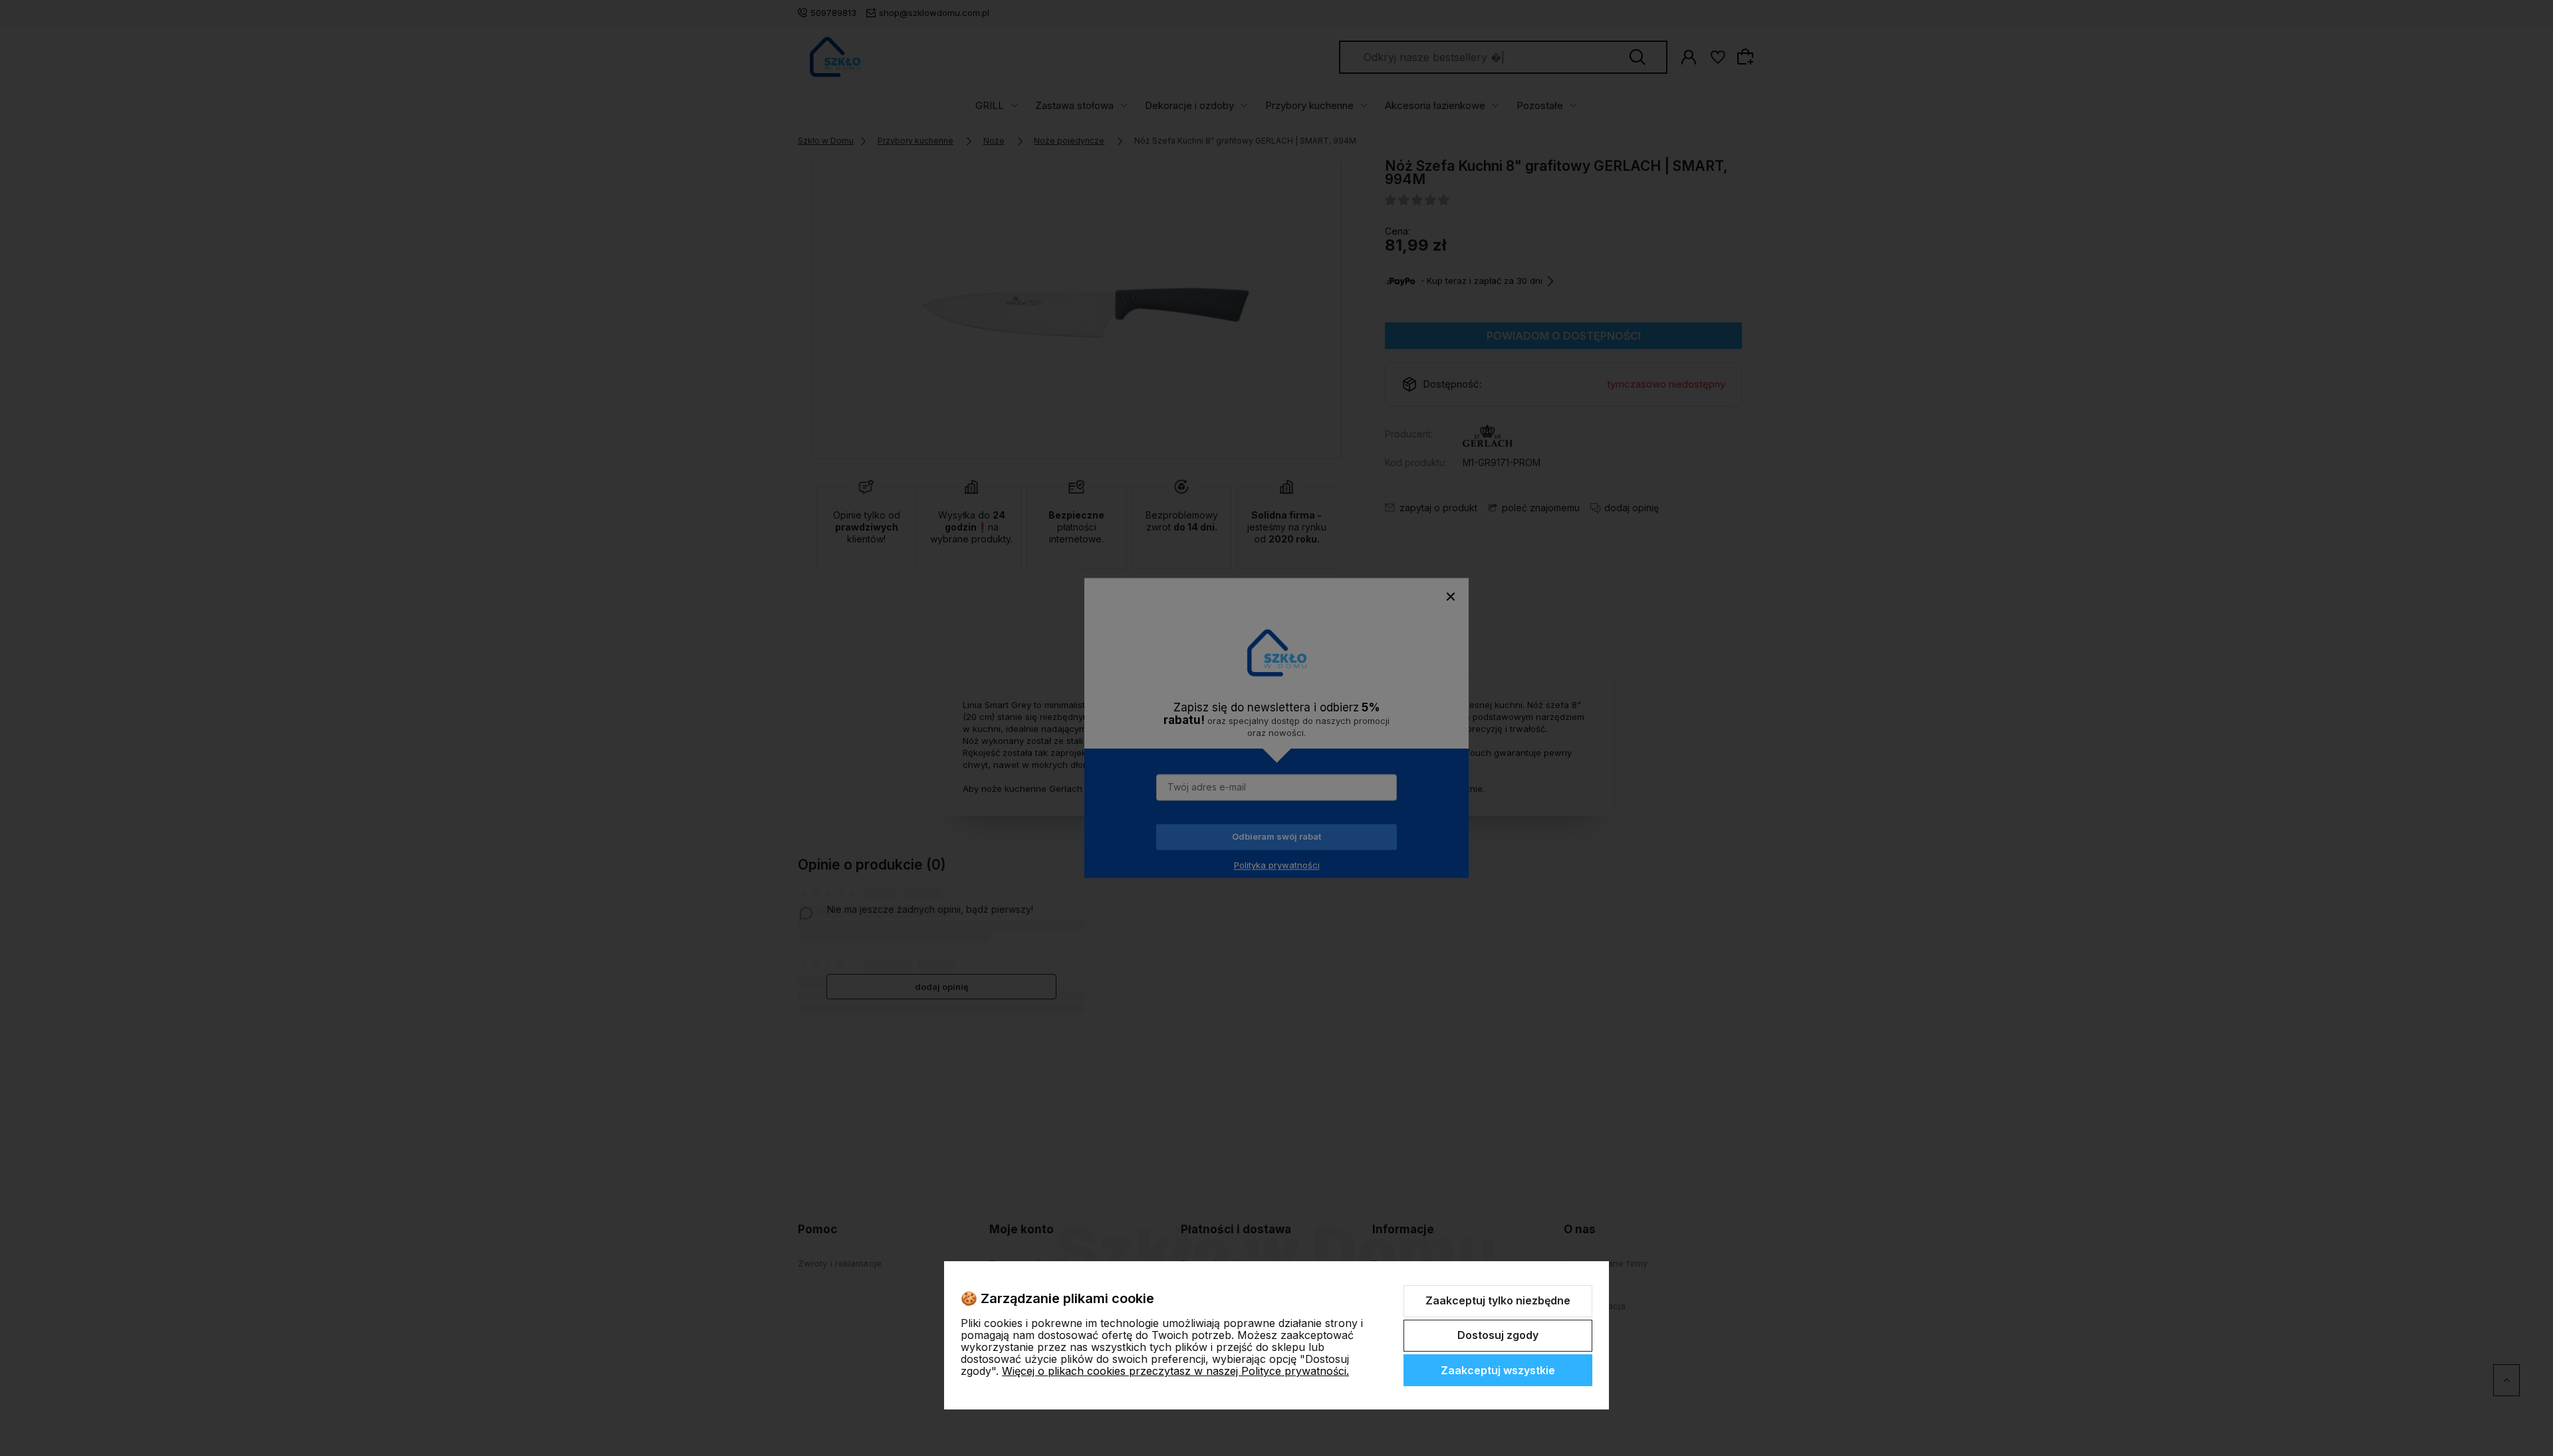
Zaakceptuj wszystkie (1498, 1370)
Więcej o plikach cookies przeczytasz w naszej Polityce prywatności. (1175, 1371)
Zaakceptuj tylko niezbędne (1498, 1300)
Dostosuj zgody (1498, 1335)
